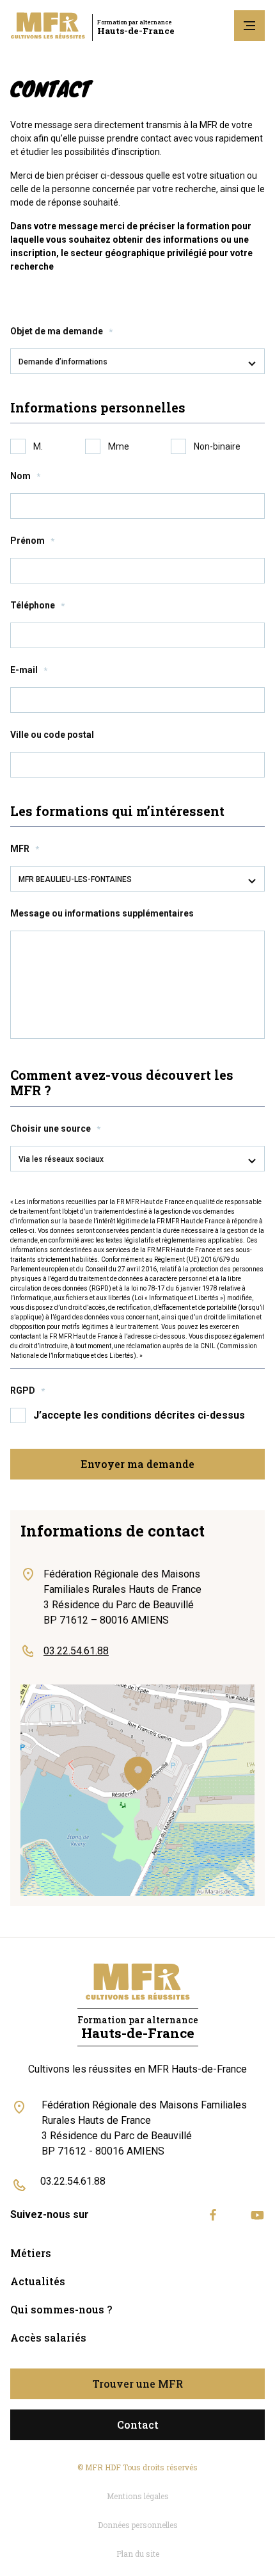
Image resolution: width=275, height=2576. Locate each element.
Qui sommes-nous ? (61, 2309)
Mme (119, 446)
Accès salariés (48, 2337)
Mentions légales (138, 2496)
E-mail (29, 670)
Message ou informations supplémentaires (102, 913)
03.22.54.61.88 (73, 2181)
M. (38, 446)
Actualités (38, 2281)
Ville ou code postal (52, 735)
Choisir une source (55, 1129)
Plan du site (138, 2554)
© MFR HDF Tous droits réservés (137, 2467)
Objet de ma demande (61, 331)
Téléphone (37, 605)
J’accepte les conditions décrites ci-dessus (139, 1415)
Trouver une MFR (138, 2384)
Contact (138, 2425)
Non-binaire (217, 446)
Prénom (32, 541)
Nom (25, 476)
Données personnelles (138, 2525)
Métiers (31, 2253)
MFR (25, 849)
